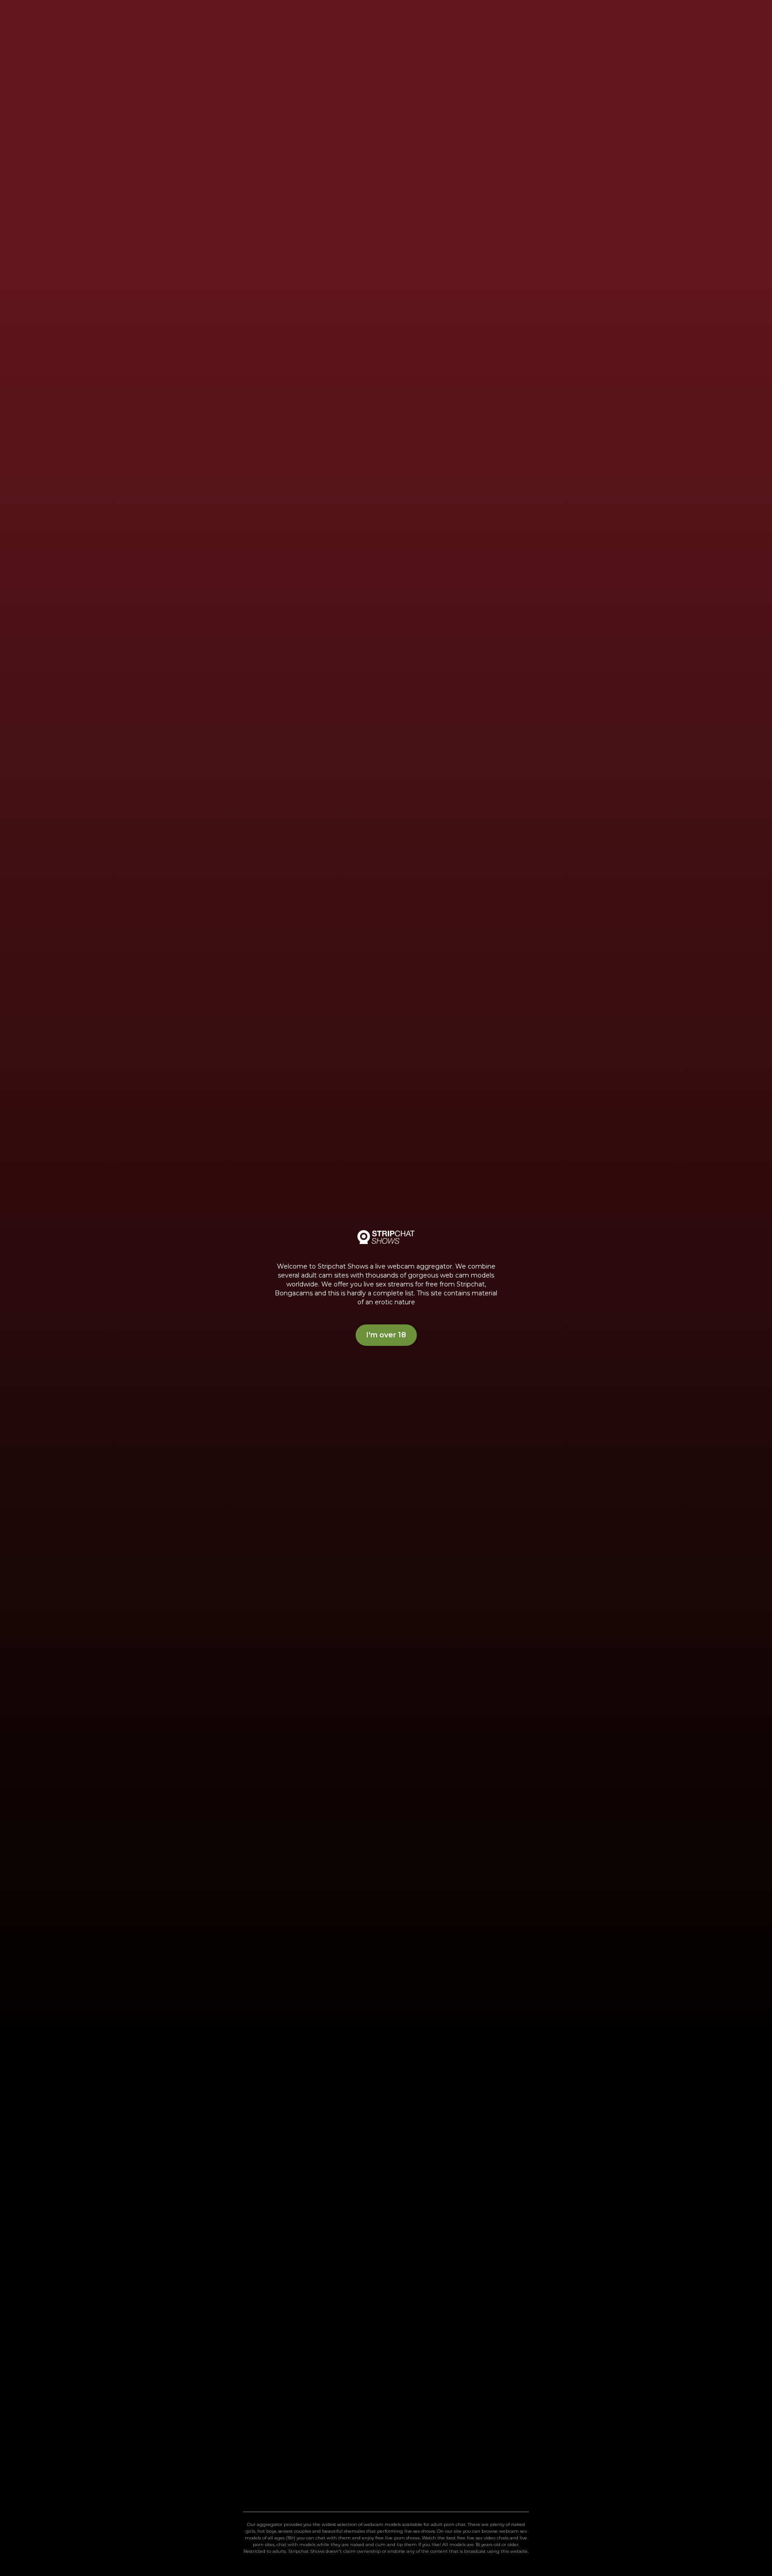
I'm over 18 (386, 1335)
